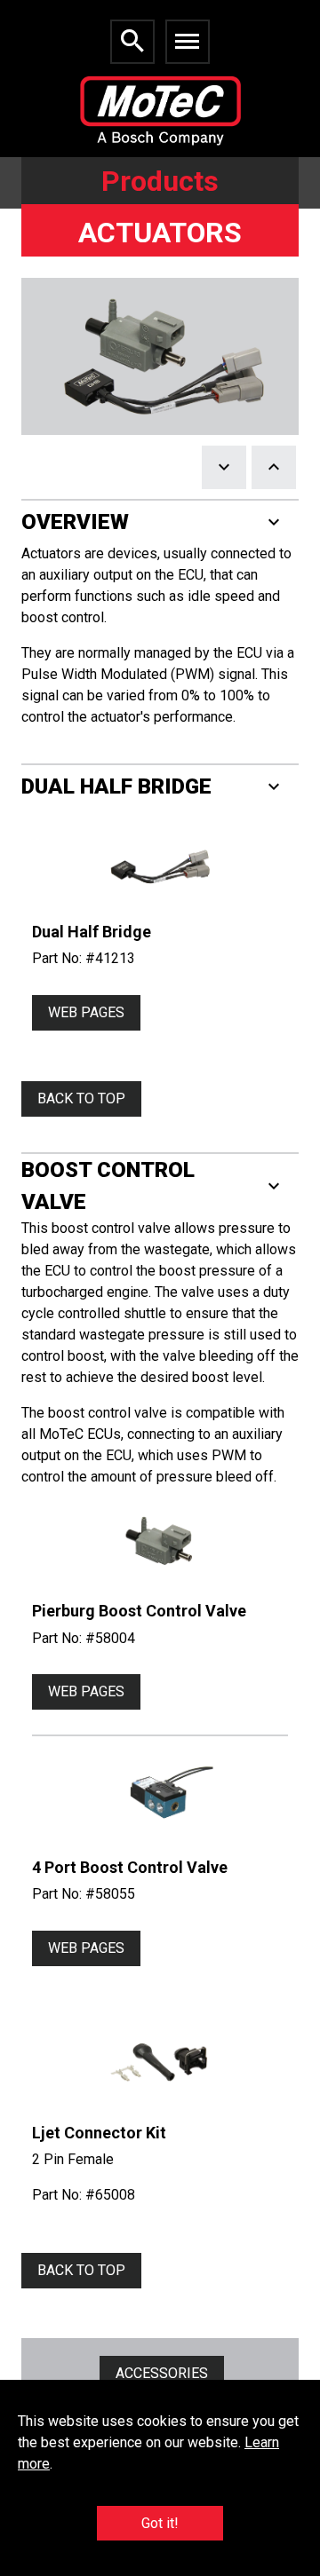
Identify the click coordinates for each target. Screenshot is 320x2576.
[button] (160, 522)
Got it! (160, 2523)
